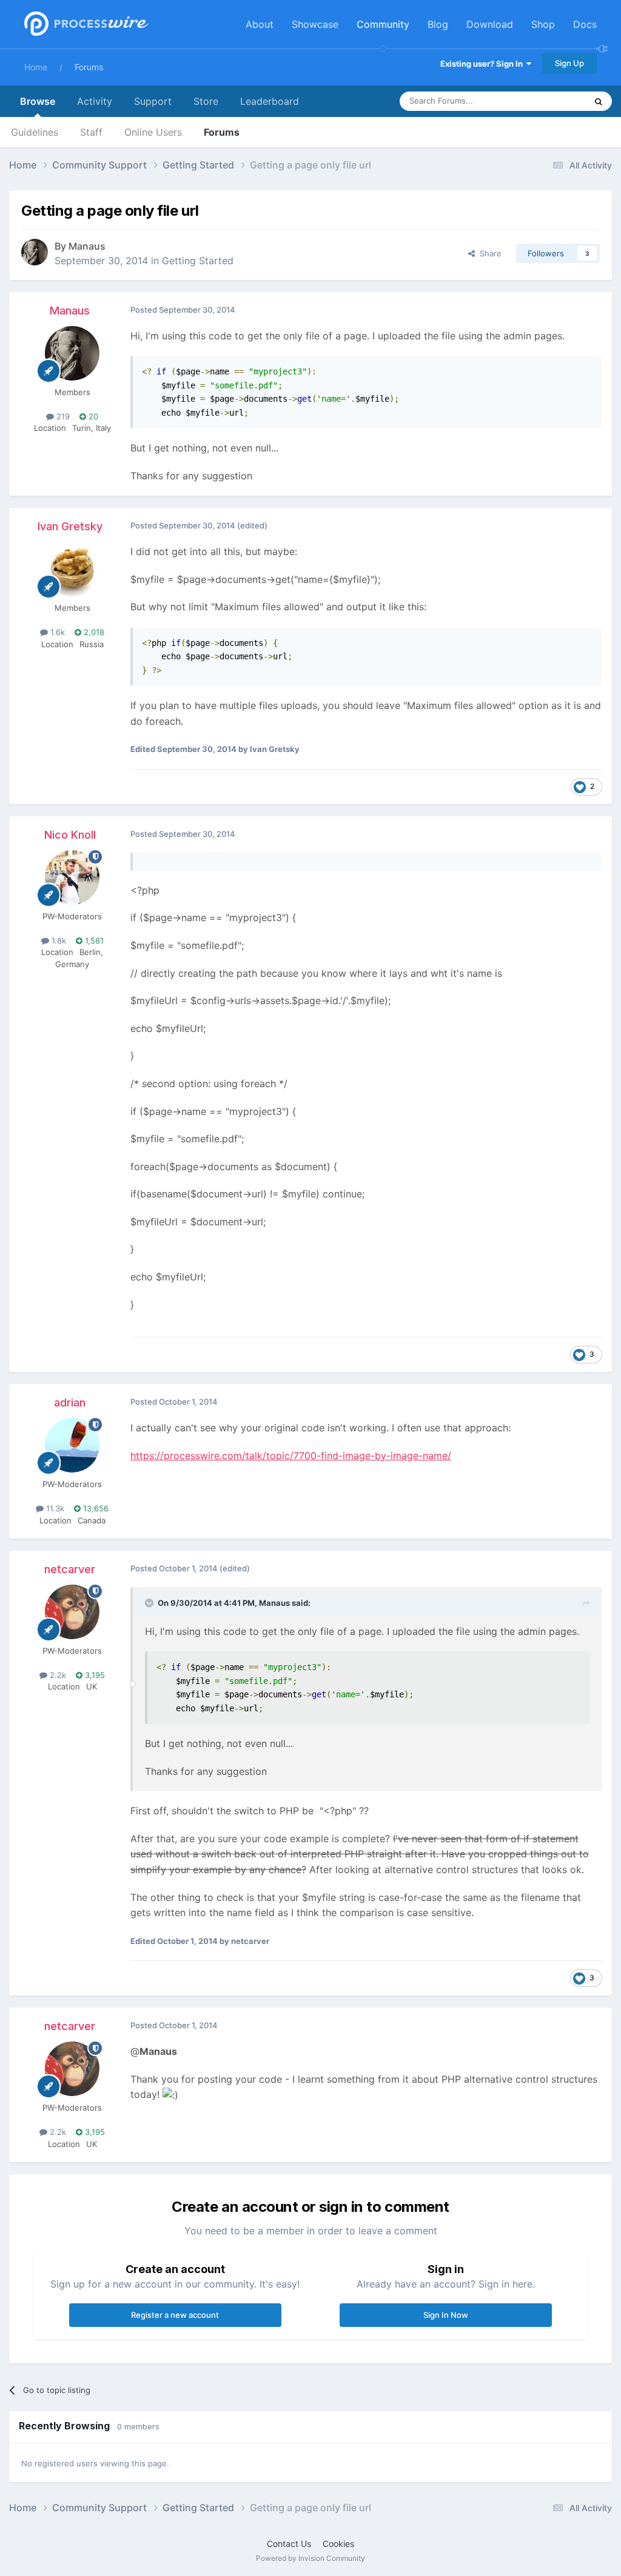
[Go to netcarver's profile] (72, 1612)
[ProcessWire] (85, 25)
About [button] (260, 24)
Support (153, 101)
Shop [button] (543, 24)
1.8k (58, 940)
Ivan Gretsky (70, 526)
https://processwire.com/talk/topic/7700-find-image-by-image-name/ (291, 1456)
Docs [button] (585, 24)
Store (206, 101)
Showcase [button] (315, 24)
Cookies (338, 2544)
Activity (95, 101)
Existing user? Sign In (483, 64)
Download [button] (490, 24)
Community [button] (383, 24)
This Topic (551, 101)
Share (488, 253)
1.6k (56, 632)
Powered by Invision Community (310, 2558)
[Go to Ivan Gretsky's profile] (72, 569)
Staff (91, 132)
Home (36, 67)
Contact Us (289, 2544)
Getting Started (198, 261)
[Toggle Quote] (150, 1603)
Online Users (153, 132)
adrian (70, 1403)
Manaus (87, 246)
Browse (38, 101)
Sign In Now (446, 2315)
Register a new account (175, 2315)
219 (62, 416)
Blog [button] (438, 24)
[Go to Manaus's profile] (35, 252)
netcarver (70, 1569)
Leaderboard (270, 101)
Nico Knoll (70, 835)
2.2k (57, 1675)
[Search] (599, 101)
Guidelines (35, 132)
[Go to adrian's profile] (72, 1445)
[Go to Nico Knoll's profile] (72, 877)
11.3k (54, 1508)
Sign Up (569, 63)
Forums (89, 67)
